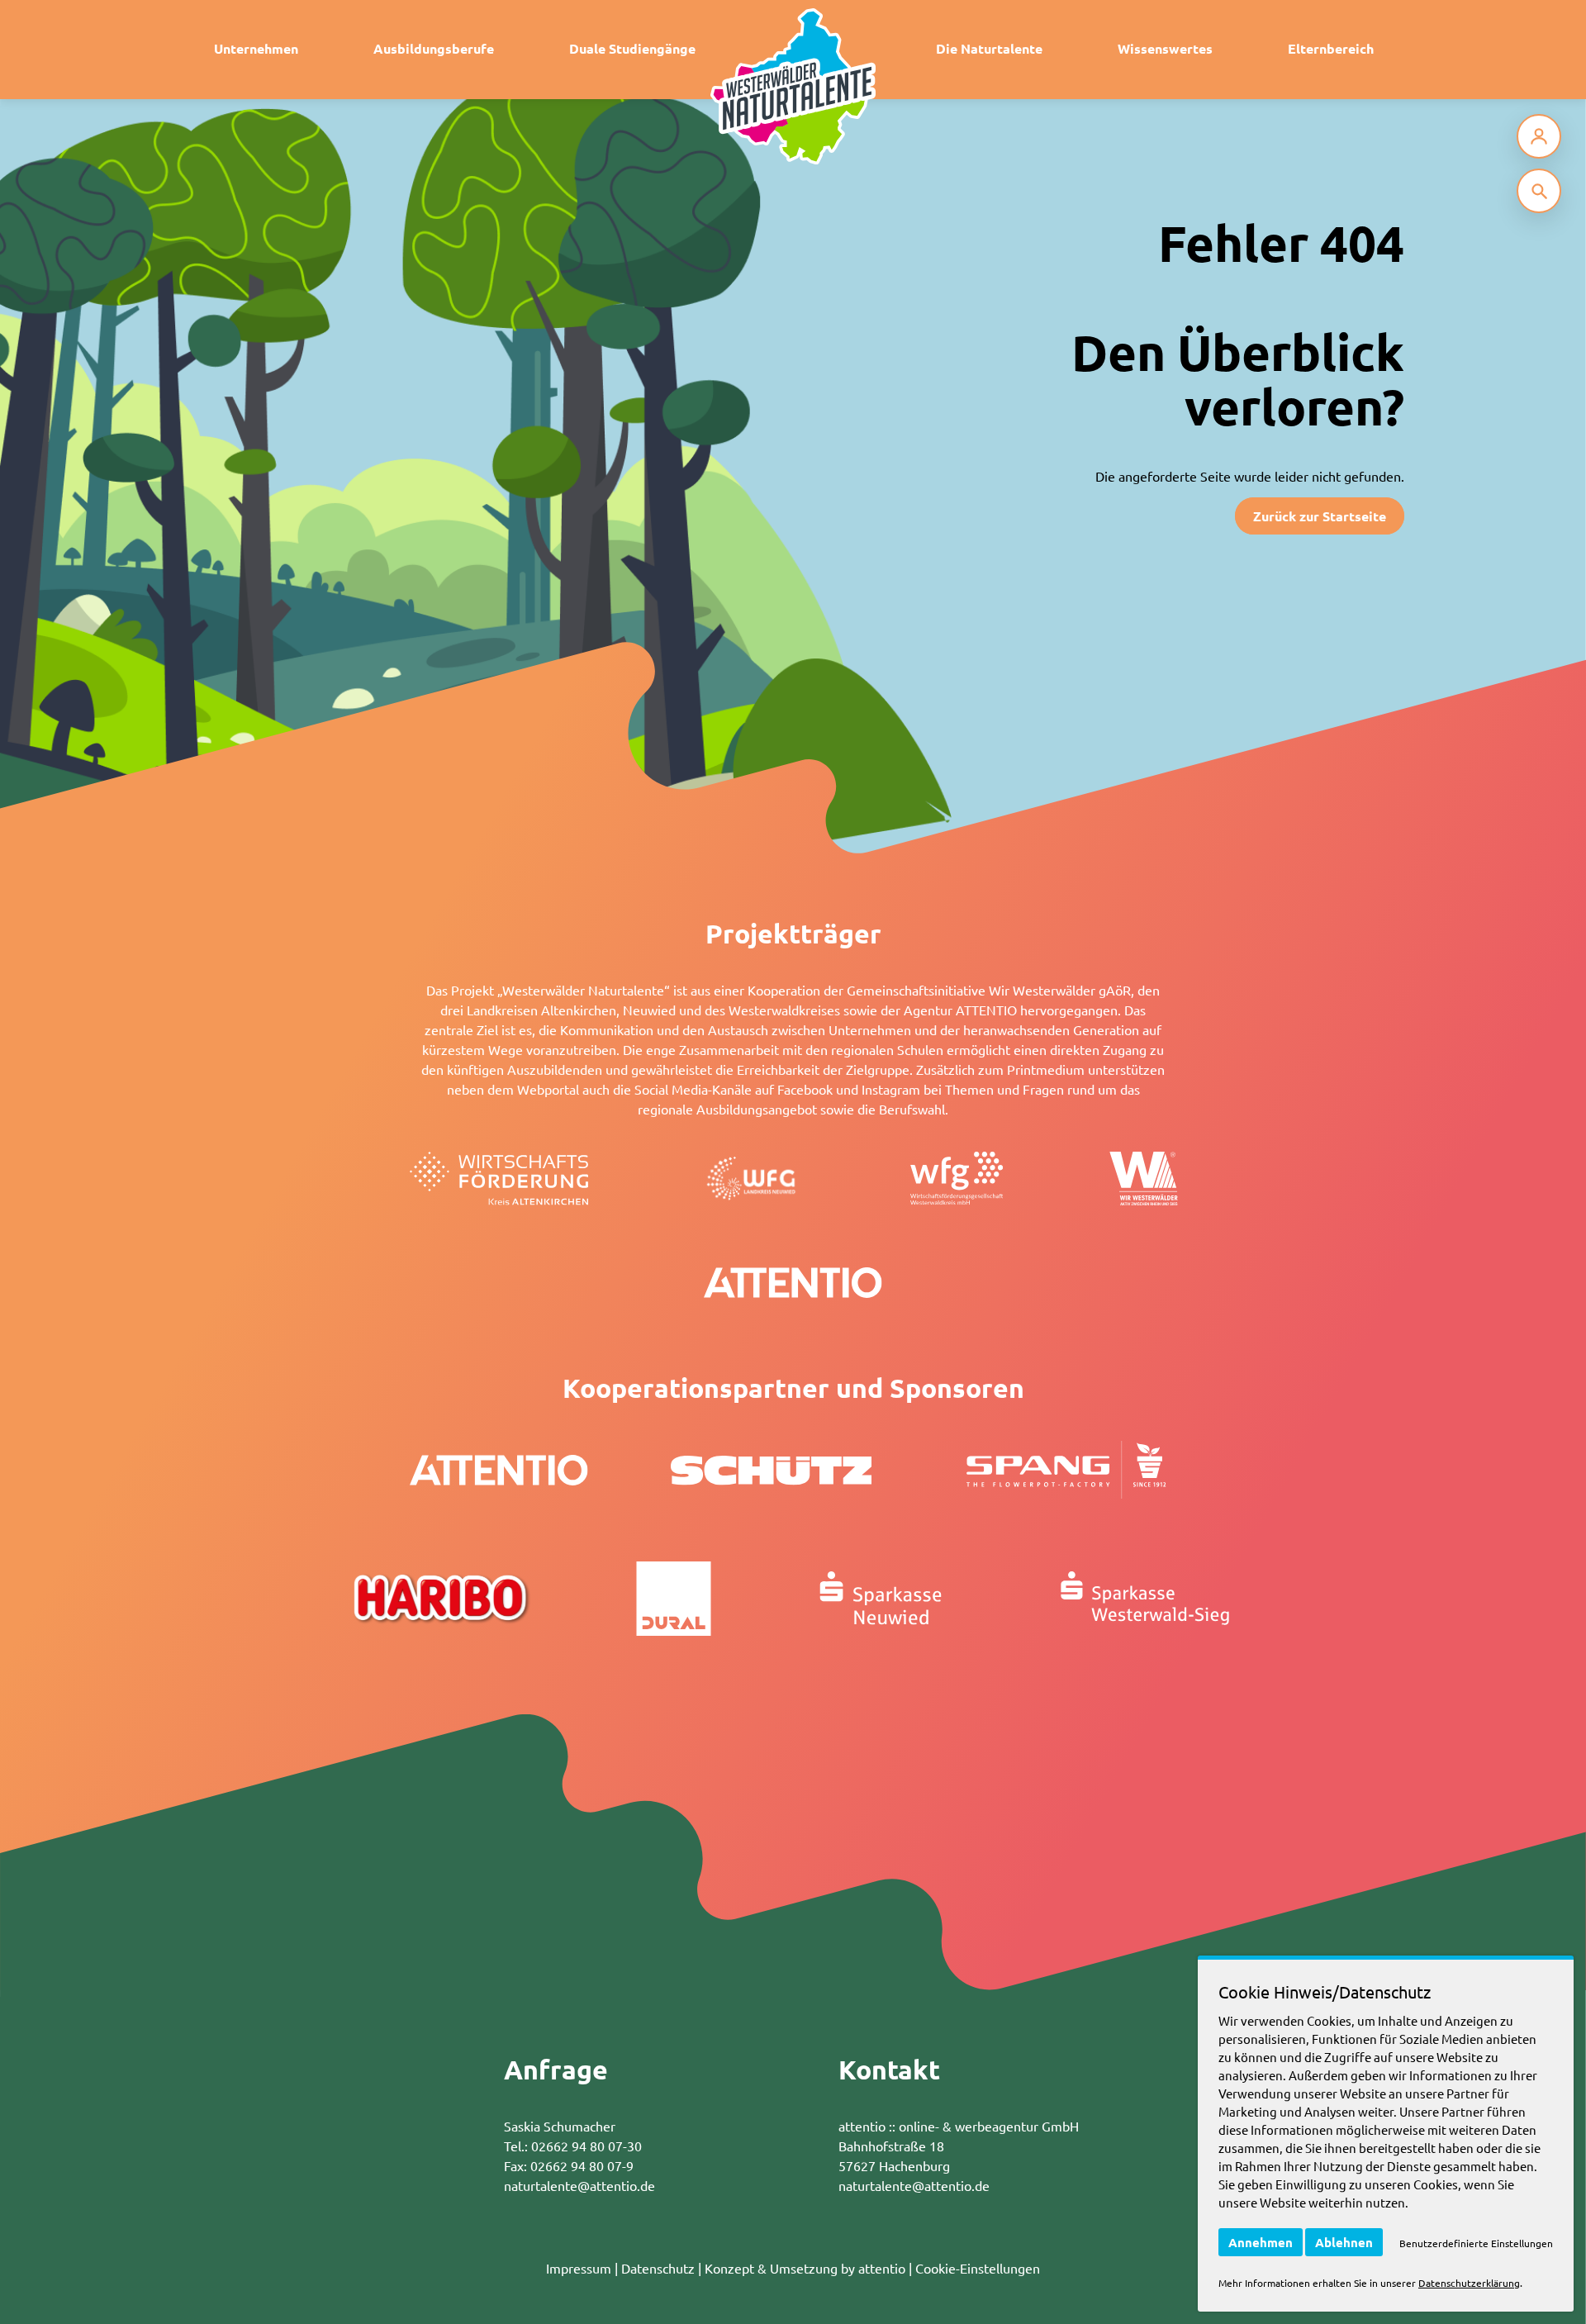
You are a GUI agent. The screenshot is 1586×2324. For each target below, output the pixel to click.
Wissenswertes (1165, 48)
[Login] (1539, 136)
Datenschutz (658, 2268)
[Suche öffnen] (1539, 191)
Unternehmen (256, 48)
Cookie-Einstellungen (978, 2268)
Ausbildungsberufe (434, 48)
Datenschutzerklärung (1469, 2283)
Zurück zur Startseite (1320, 516)
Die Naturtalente (989, 48)
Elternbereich (1331, 48)
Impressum (579, 2268)
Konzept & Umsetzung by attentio (805, 2268)
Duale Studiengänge (632, 48)
